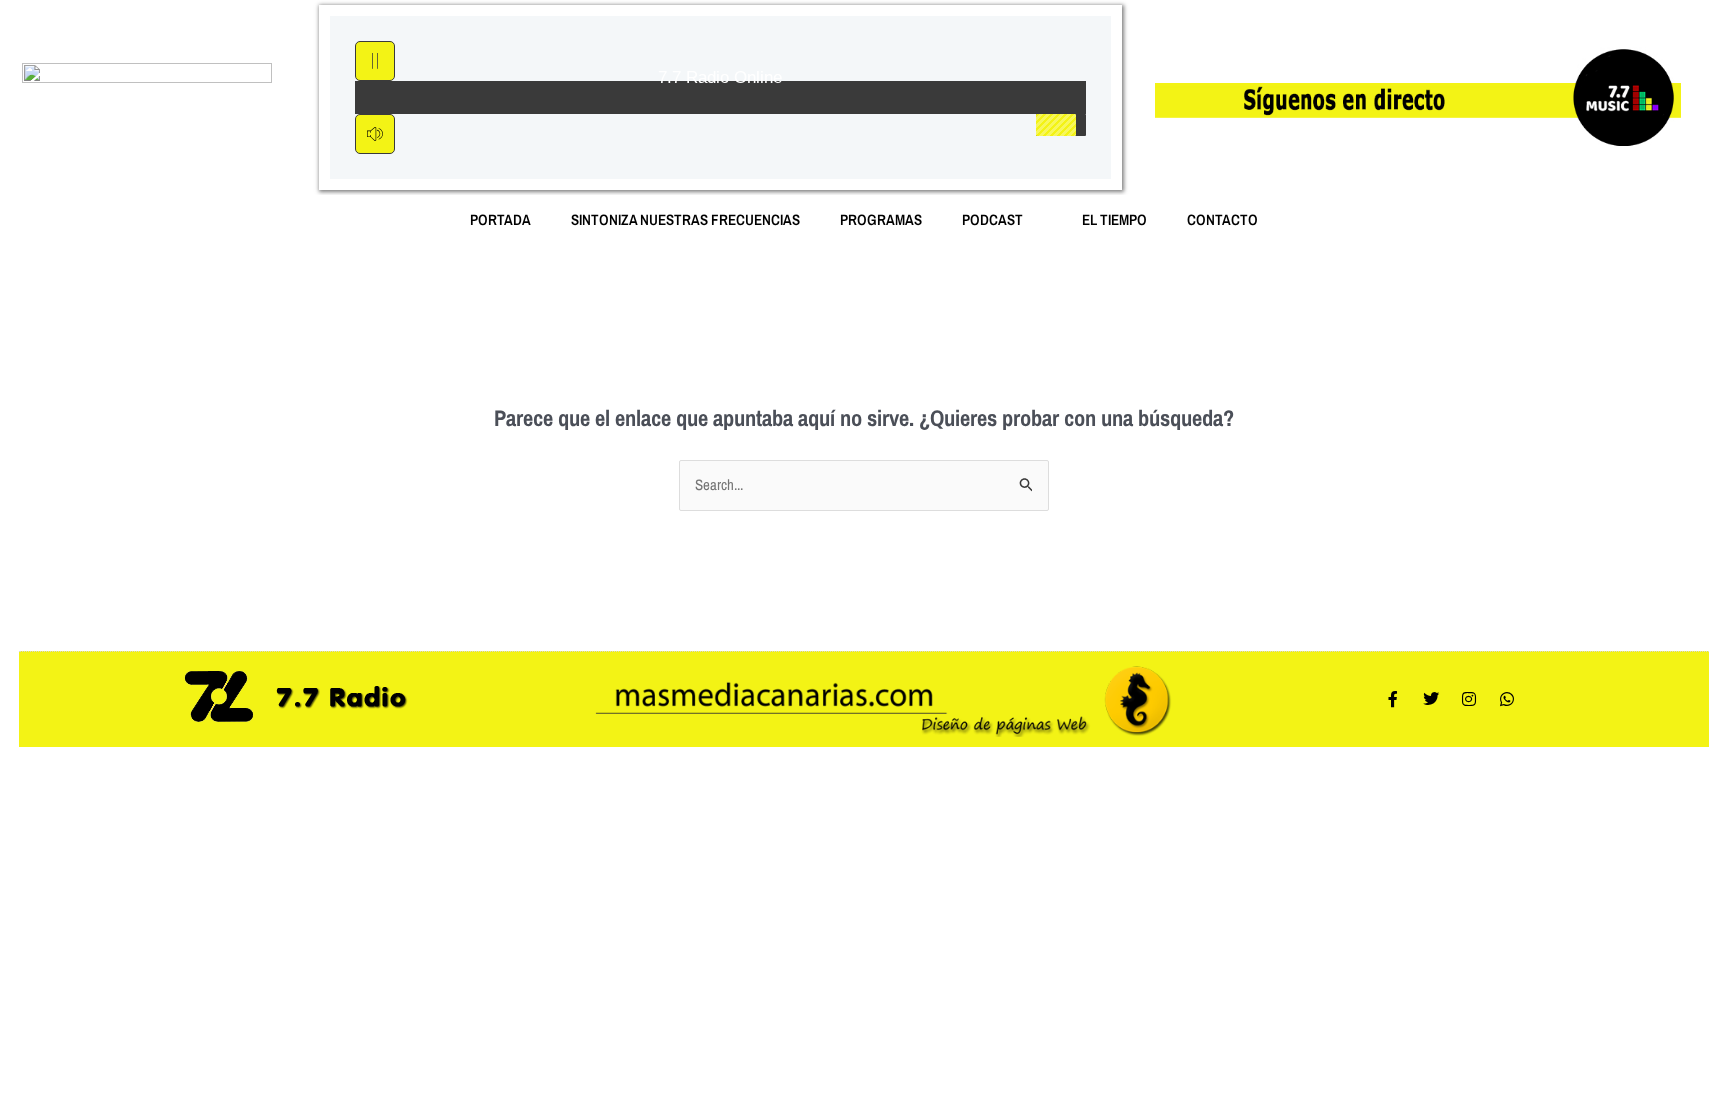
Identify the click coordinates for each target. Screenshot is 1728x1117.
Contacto (1222, 219)
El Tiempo (1114, 219)
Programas (881, 219)
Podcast (992, 219)
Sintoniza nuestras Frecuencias (685, 219)
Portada (500, 219)
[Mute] (375, 134)
